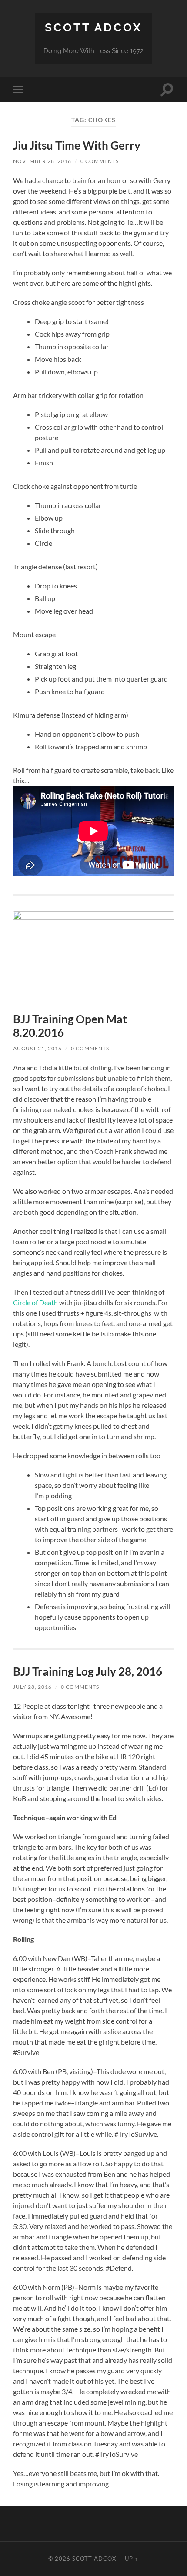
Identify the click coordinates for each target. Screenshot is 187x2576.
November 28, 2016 (42, 161)
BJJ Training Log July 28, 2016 (88, 1671)
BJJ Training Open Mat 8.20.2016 (70, 1026)
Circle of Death (35, 1302)
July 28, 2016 (32, 1687)
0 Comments (100, 161)
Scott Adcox (93, 27)
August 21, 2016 (37, 1048)
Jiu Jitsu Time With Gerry (77, 145)
